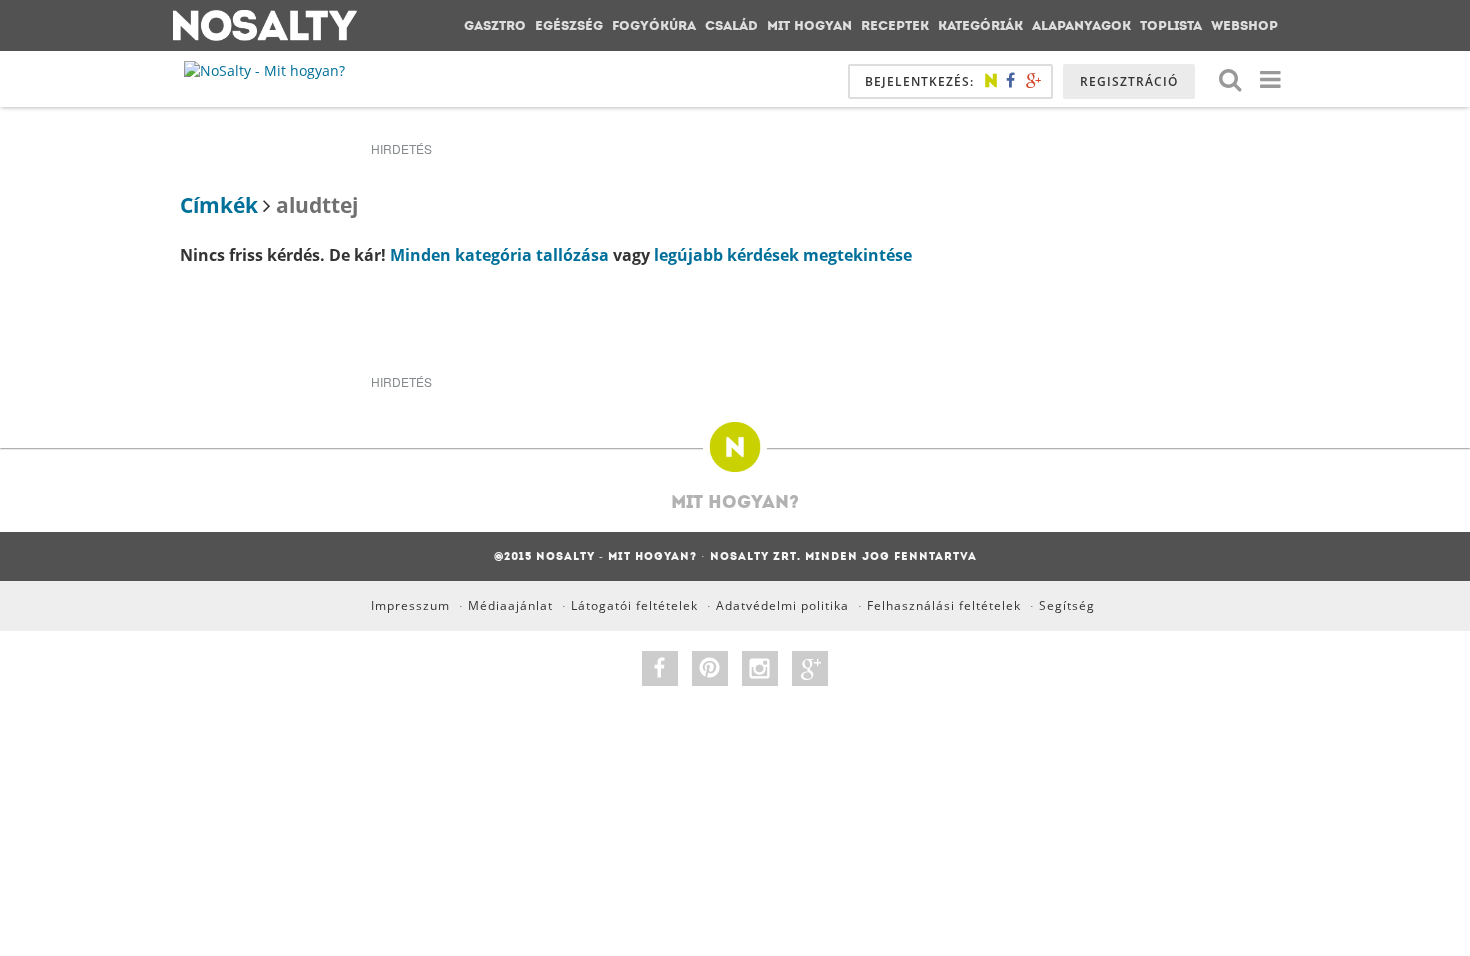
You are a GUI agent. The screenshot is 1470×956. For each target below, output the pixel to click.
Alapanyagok (1081, 25)
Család (731, 25)
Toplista (1171, 25)
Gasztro (495, 25)
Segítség (1067, 605)
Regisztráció (1129, 81)
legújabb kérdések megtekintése (783, 255)
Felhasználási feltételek (944, 605)
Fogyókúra (654, 25)
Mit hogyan (809, 25)
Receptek (895, 25)
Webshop (1244, 25)
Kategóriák (980, 25)
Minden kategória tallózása (499, 255)
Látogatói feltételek (634, 605)
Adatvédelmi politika (782, 605)
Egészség (569, 25)
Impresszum (410, 605)
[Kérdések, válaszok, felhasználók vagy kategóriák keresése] (1230, 78)
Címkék (219, 205)
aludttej (317, 205)
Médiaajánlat (510, 605)
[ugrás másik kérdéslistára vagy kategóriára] (1270, 78)
